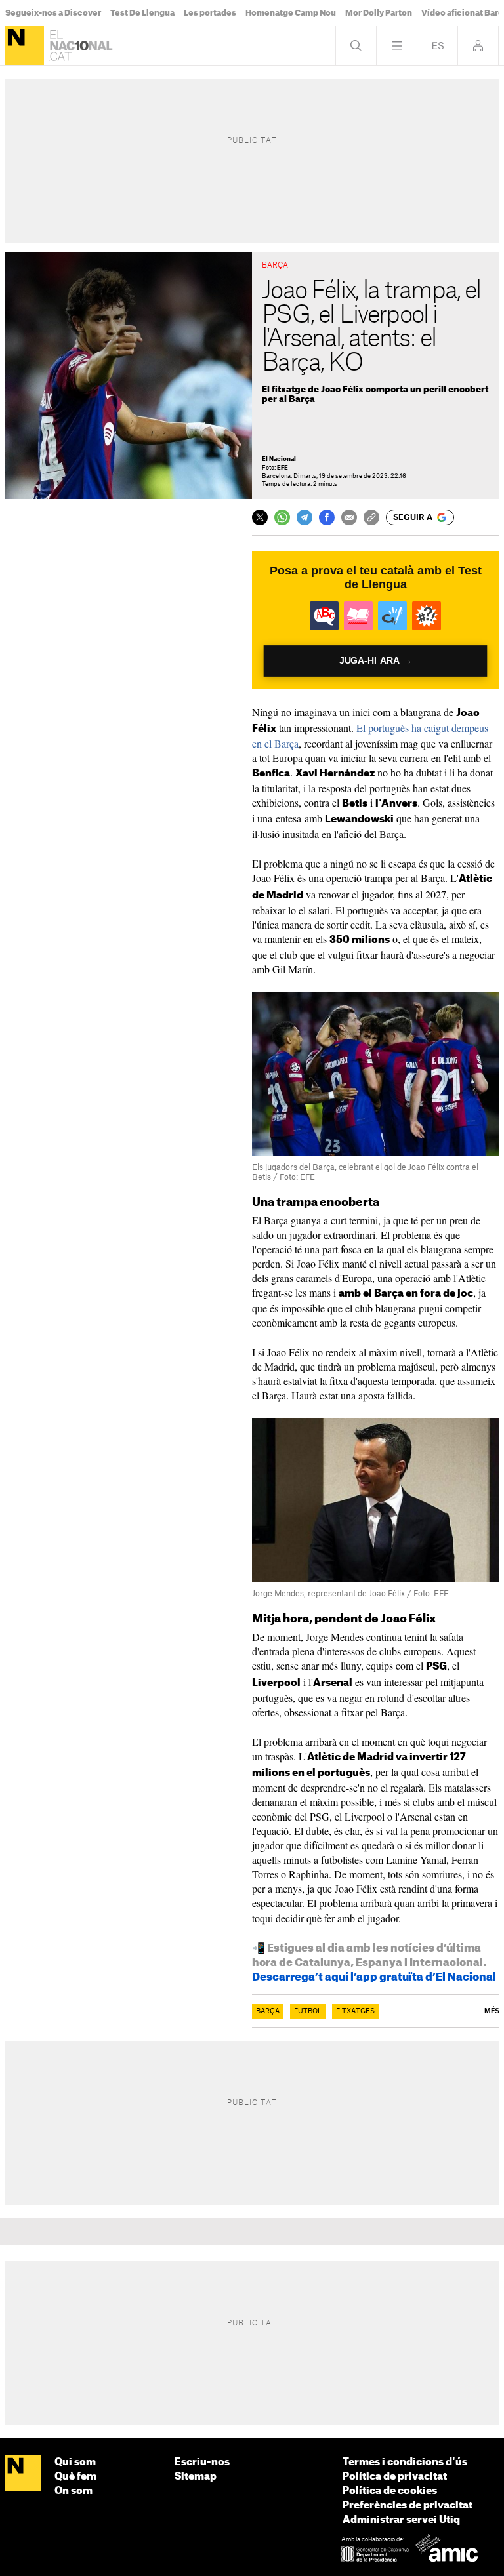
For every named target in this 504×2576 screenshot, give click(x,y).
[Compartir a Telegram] (304, 517)
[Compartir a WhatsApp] (282, 517)
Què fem (75, 2477)
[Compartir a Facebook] (327, 517)
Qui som (75, 2462)
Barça (268, 2011)
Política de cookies (390, 2491)
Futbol (308, 2011)
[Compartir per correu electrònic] (349, 517)
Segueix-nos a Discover (53, 13)
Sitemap (196, 2477)
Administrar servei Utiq (401, 2520)
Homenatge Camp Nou (291, 13)
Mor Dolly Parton (379, 13)
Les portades (210, 13)
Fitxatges (355, 2011)
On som (73, 2491)
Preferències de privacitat (408, 2506)
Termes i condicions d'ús (405, 2462)
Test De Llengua (142, 13)
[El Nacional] (25, 46)
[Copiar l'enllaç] (371, 517)
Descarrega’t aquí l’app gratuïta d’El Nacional (374, 1977)
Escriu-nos (202, 2462)
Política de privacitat (395, 2477)
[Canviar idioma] (437, 46)
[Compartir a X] (260, 517)
